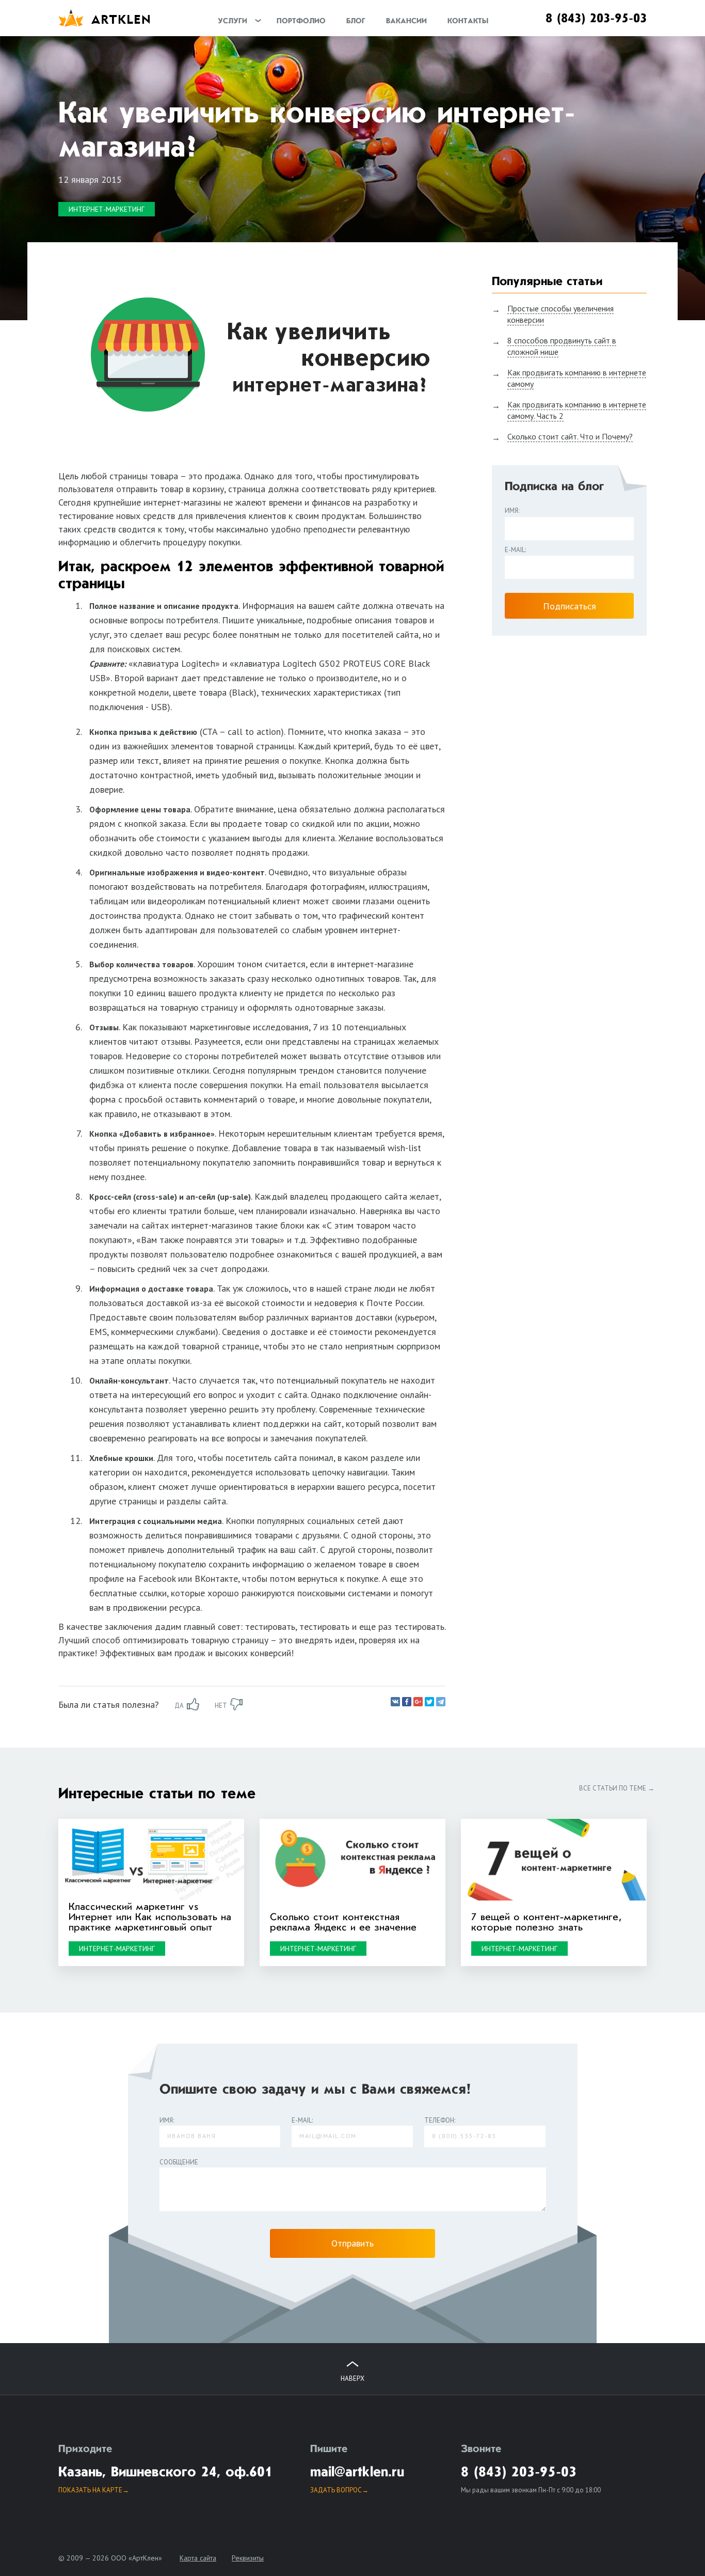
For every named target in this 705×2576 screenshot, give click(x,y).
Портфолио (301, 21)
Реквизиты (248, 2558)
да (179, 1706)
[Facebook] (407, 1702)
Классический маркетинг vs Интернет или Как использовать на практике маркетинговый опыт (150, 1918)
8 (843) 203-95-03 (596, 19)
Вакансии (406, 21)
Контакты (468, 21)
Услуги (233, 21)
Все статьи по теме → (617, 1788)
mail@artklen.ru (357, 2473)
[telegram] (441, 1702)
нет (221, 1706)
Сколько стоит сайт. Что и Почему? (570, 436)
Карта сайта (198, 2558)
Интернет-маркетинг (107, 209)
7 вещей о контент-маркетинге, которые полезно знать (547, 1923)
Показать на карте (90, 2490)
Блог (356, 21)
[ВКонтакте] (395, 1702)
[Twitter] (429, 1702)
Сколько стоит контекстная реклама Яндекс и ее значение (343, 1923)
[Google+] (418, 1702)
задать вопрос (336, 2490)
